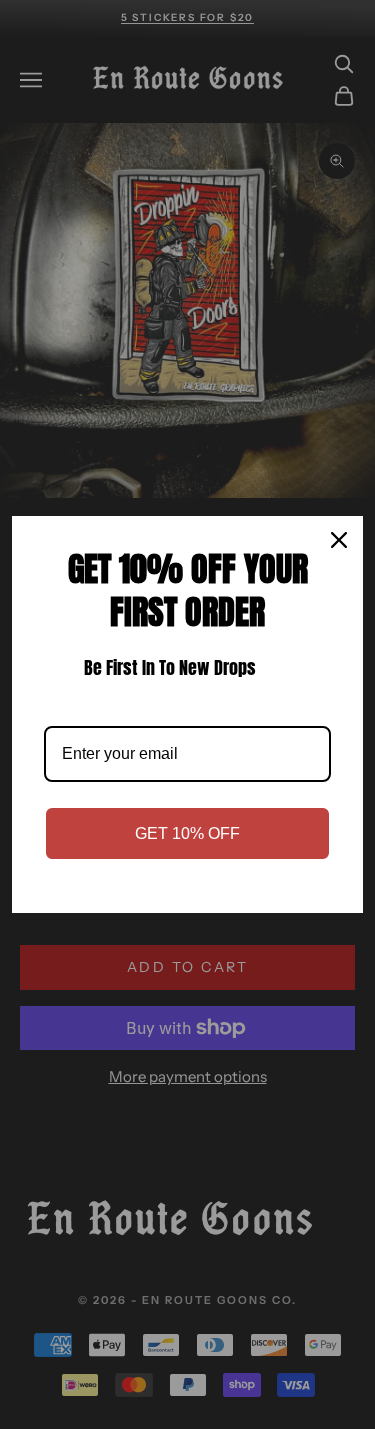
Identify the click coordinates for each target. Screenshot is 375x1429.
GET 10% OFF (187, 833)
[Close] (339, 540)
